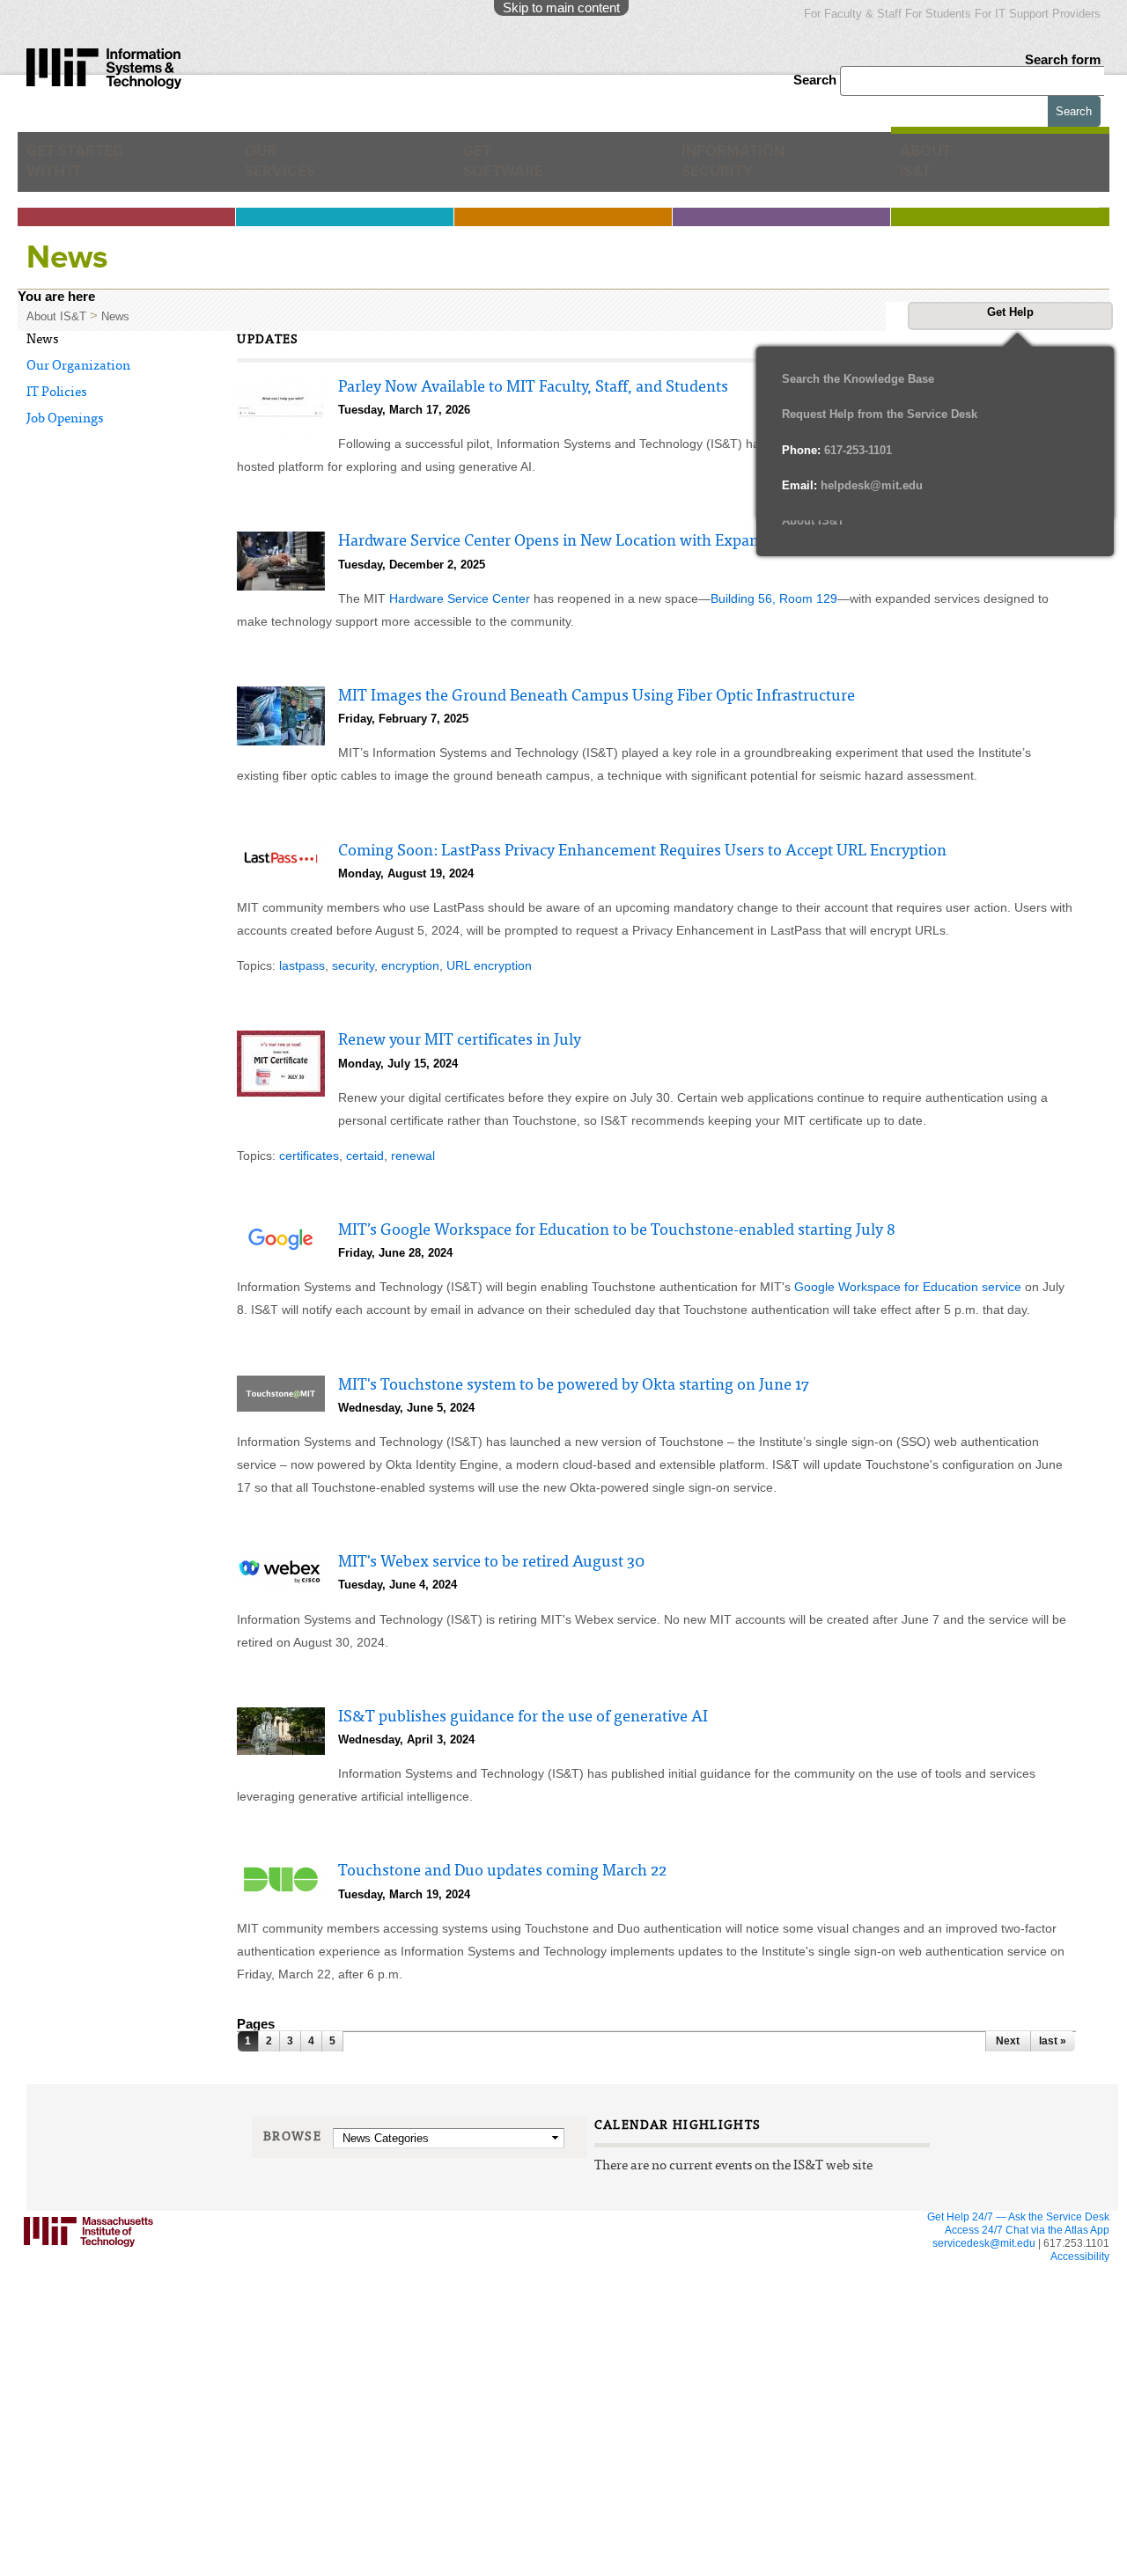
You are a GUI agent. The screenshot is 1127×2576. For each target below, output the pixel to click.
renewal (413, 1156)
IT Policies (56, 393)
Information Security (745, 168)
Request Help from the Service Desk (880, 414)
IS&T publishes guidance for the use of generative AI (523, 1718)
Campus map (613, 2341)
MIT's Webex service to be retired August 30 (491, 1563)
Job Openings (65, 419)
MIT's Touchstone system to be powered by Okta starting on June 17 (574, 1386)
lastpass (302, 965)
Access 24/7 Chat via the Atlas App (1027, 2230)
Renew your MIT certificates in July (460, 1041)
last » (1053, 2041)
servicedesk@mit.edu (984, 2243)
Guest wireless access (634, 2308)
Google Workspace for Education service (908, 1287)
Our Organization (78, 367)
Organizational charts (838, 2324)
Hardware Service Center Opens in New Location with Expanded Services (592, 542)
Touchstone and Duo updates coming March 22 (502, 1872)
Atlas (180, 2271)
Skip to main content (561, 7)
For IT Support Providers (1038, 14)
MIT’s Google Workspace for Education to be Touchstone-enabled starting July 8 (617, 1231)
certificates (309, 1156)
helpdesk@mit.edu (852, 485)
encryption (410, 965)
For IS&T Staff (833, 2272)
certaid (365, 1156)
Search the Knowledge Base (858, 379)
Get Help (1010, 312)
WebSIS (395, 2324)
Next (1008, 2041)
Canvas (187, 2256)
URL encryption (489, 965)
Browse (292, 2138)
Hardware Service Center (460, 598)
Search (817, 80)
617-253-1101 (837, 450)
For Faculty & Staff (853, 14)
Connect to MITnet (417, 2341)
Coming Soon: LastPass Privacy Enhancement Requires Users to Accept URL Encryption (642, 852)
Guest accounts (204, 2305)
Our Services (288, 168)
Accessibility (1080, 2257)
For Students (938, 14)
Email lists (191, 2288)
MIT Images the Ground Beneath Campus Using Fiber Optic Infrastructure (597, 697)
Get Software (503, 168)
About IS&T (954, 168)
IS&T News (817, 2308)
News (115, 316)
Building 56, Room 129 (774, 598)
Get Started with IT (84, 168)
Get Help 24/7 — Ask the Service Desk (1018, 2217)
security (353, 965)
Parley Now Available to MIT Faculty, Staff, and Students (533, 388)
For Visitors (621, 2272)
